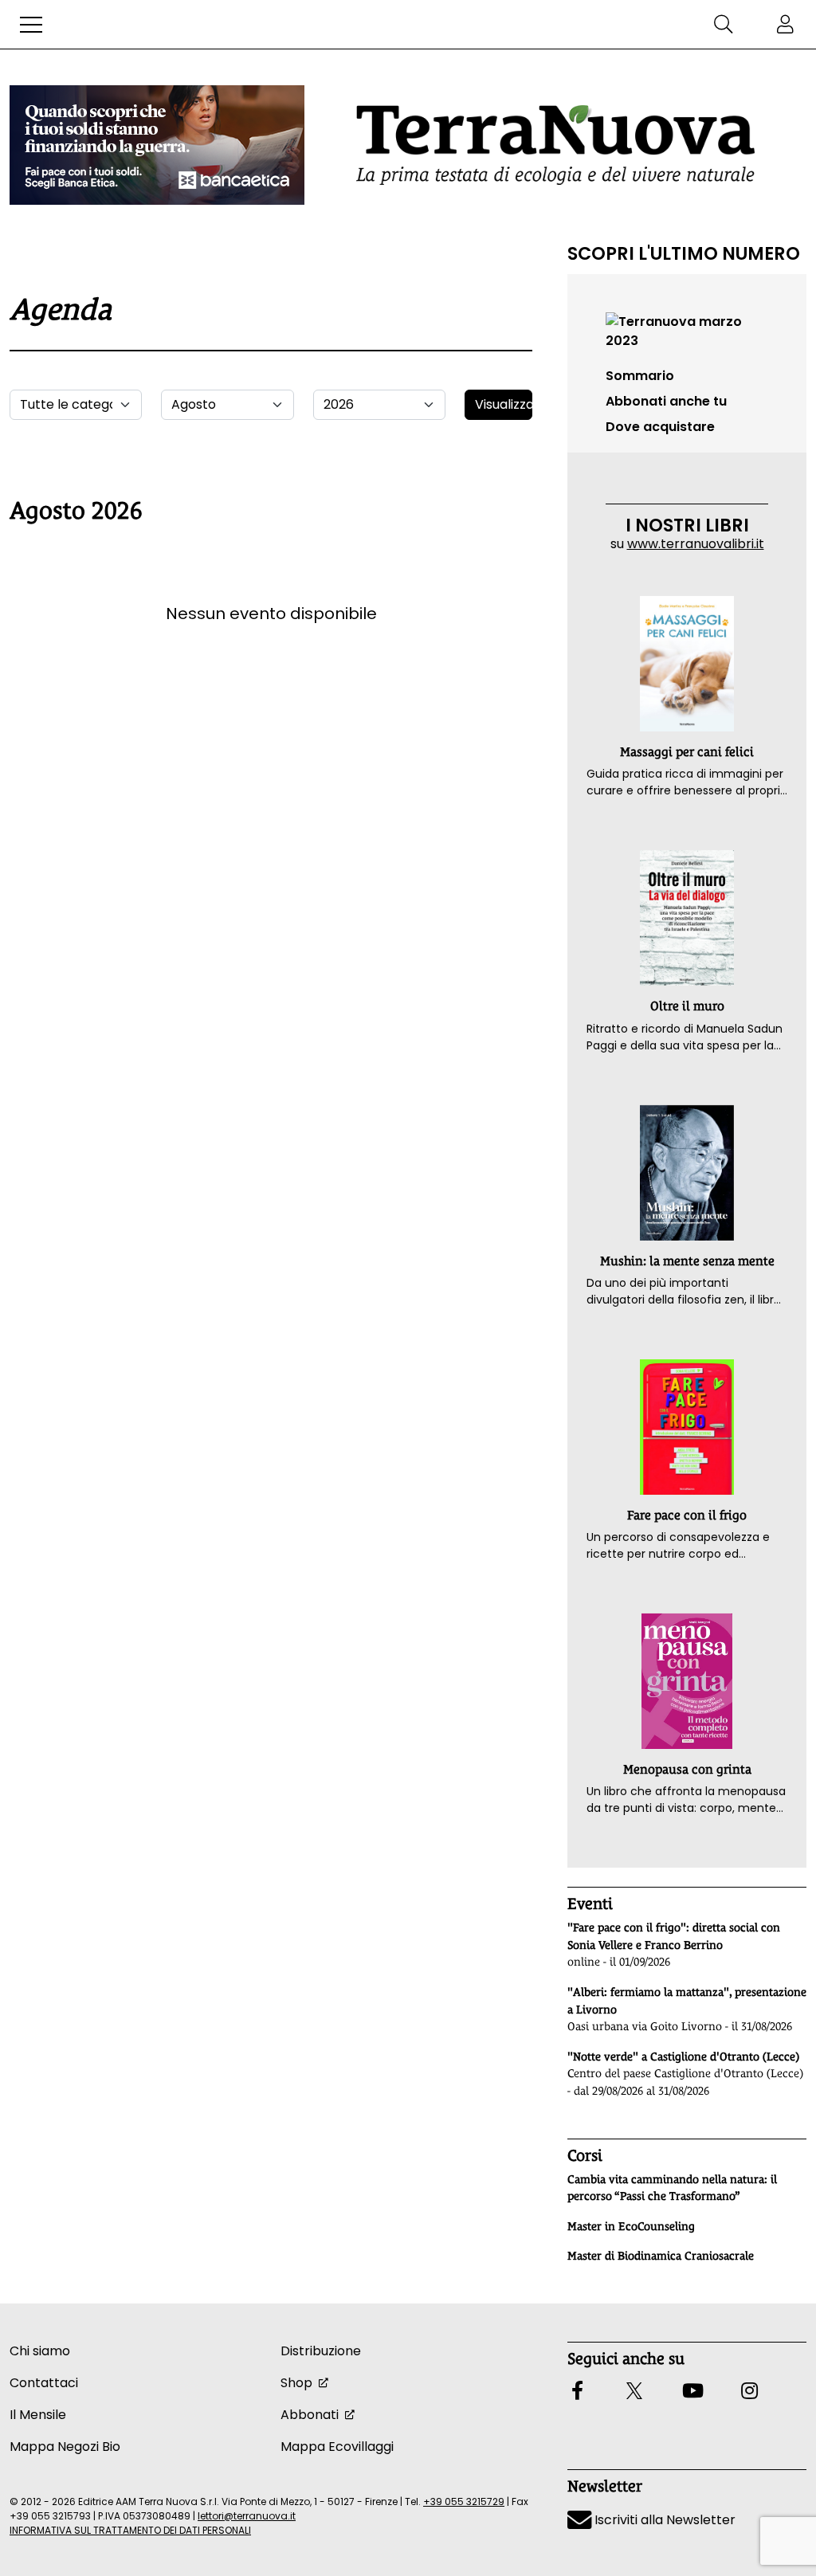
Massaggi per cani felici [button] (687, 752)
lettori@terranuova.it (247, 2516)
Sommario (640, 376)
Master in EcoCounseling (631, 2226)
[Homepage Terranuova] (555, 145)
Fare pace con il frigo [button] (687, 1515)
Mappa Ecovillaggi (337, 2447)
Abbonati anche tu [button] (666, 401)
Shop (296, 2383)
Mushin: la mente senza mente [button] (687, 1261)
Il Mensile (38, 2415)
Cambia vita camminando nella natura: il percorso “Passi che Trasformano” (672, 2188)
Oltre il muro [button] (687, 1006)
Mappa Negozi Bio (65, 2447)
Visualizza (504, 404)
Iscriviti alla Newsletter (663, 2520)
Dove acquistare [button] (660, 427)
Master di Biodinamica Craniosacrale (661, 2256)
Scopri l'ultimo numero (684, 253)
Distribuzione (321, 2351)
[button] (31, 25)
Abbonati (310, 2415)
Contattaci (44, 2383)
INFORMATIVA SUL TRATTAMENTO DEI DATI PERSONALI (130, 2530)
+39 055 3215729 (464, 2502)
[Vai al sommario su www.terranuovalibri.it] (687, 330)
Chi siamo (40, 2351)
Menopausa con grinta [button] (687, 1769)
